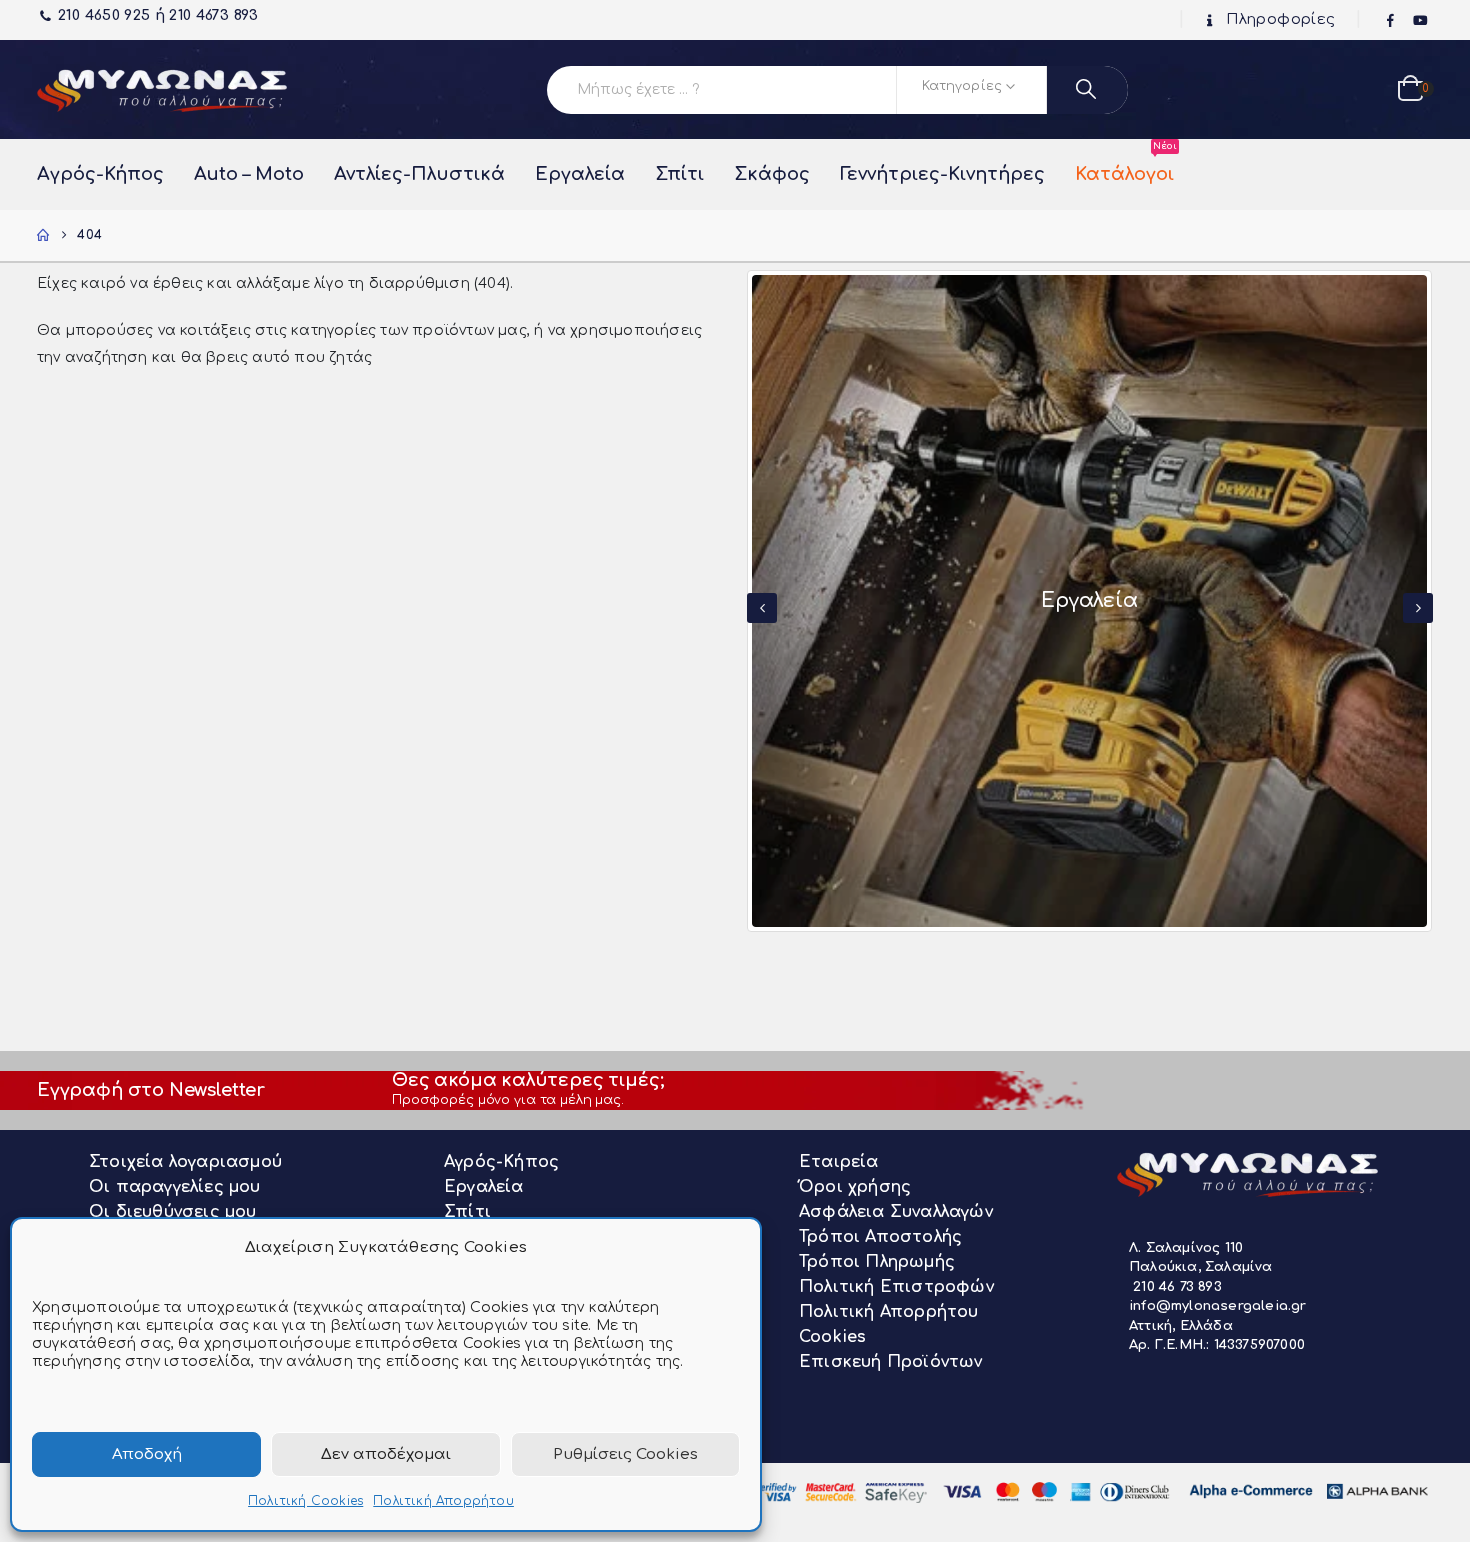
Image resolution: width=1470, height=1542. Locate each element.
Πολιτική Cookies (305, 1501)
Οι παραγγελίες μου (175, 1187)
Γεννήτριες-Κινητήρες (942, 174)
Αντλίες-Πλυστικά (419, 174)
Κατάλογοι (1124, 164)
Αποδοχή (147, 1454)
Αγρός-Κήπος (100, 174)
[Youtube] (1420, 21)
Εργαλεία (580, 174)
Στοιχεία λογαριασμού (185, 1162)
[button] (762, 608)
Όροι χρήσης (855, 1187)
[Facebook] (1391, 21)
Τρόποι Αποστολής (880, 1237)
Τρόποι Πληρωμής (877, 1262)
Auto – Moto (249, 174)
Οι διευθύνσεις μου (173, 1212)
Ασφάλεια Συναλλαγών (896, 1212)
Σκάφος (772, 174)
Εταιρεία (839, 1162)
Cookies (832, 1337)
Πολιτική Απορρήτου (443, 1501)
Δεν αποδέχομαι (386, 1454)
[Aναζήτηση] (1087, 90)
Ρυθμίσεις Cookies (625, 1454)
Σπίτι (679, 174)
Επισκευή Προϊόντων (891, 1362)
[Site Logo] (162, 89)
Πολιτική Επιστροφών (896, 1287)
